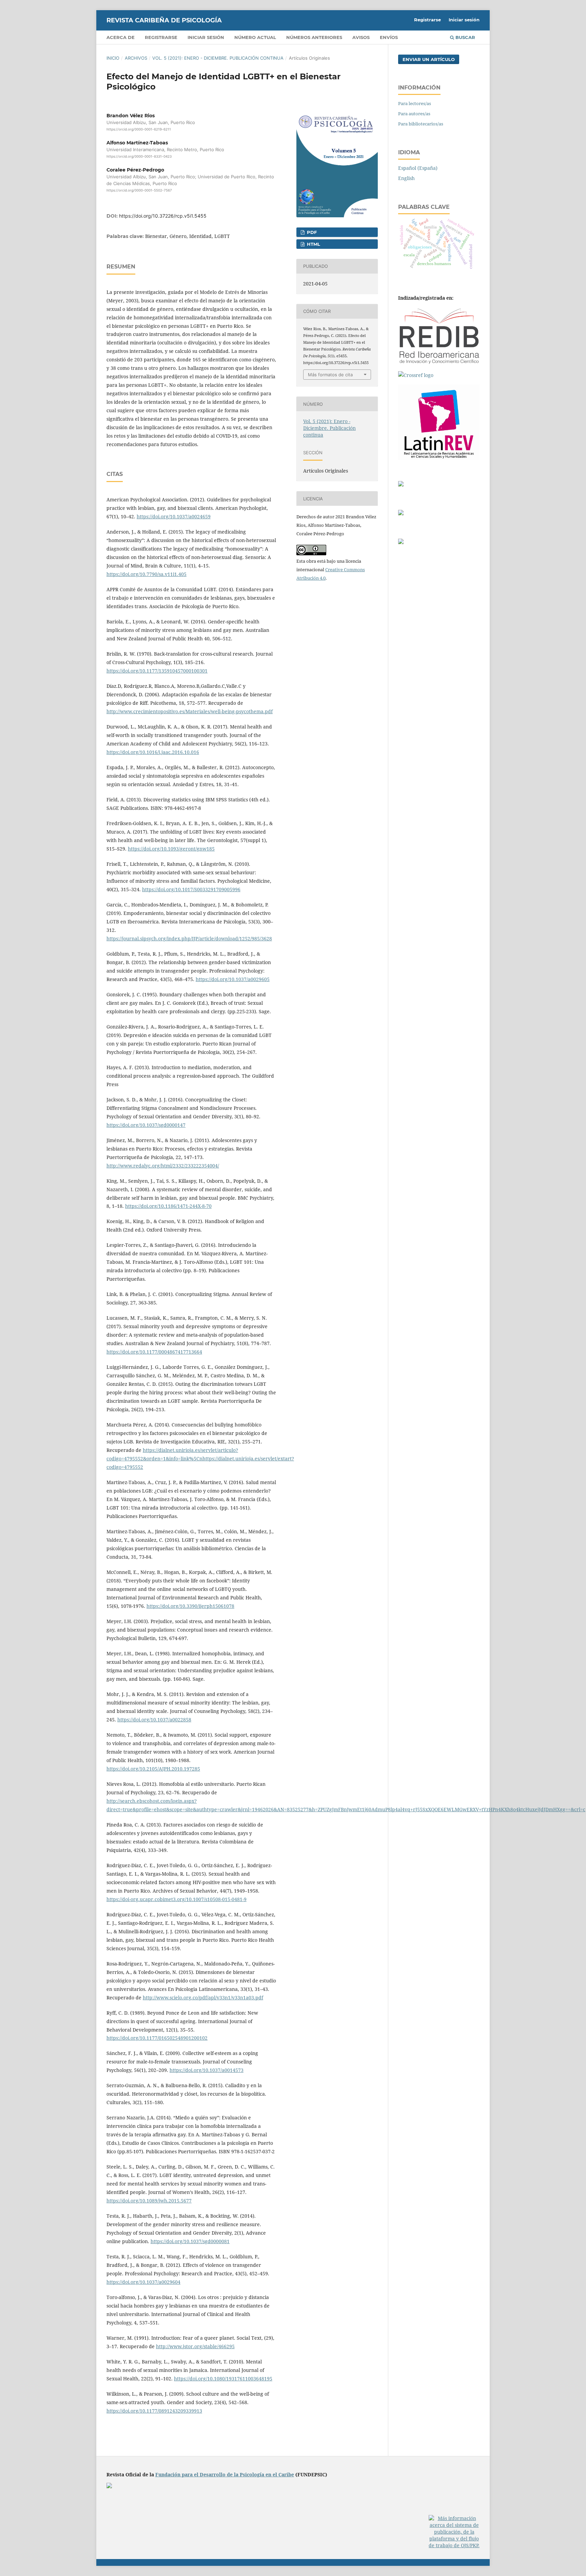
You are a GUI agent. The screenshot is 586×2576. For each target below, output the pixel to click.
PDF (311, 232)
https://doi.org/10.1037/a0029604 (143, 2282)
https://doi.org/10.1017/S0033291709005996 (191, 889)
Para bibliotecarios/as (421, 124)
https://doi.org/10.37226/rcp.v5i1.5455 (163, 216)
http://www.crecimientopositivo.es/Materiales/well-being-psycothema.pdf (190, 711)
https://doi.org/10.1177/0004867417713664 (154, 1352)
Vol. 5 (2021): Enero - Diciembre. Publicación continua (218, 58)
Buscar (465, 37)
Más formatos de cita (330, 375)
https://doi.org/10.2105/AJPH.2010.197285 (153, 1769)
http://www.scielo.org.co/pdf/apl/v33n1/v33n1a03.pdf (203, 1998)
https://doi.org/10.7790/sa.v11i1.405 (146, 574)
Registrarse (161, 37)
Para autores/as (414, 114)
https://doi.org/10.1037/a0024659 (174, 516)
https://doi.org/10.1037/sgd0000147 (146, 1125)
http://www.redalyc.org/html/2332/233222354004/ (163, 1166)
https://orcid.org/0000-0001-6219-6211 (139, 129)
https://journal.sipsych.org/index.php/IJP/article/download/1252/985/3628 (189, 938)
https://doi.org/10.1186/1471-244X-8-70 (168, 1206)
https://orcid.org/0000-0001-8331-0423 (139, 156)
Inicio (113, 58)
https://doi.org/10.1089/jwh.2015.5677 (149, 2201)
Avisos (361, 37)
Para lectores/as (415, 103)
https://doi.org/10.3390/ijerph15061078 (190, 1606)
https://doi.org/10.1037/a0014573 (207, 2070)
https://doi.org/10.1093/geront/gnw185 (171, 849)
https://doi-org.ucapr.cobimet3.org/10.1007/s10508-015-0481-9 (177, 1899)
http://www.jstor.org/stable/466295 (195, 2346)
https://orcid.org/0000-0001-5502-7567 (139, 191)
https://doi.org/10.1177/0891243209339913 (154, 2411)
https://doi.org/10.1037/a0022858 (154, 1720)
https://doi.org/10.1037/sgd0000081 (190, 2241)
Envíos (389, 37)
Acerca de (121, 37)
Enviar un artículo (429, 59)
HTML (313, 244)
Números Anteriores (314, 37)
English (406, 178)
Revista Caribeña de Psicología (164, 20)
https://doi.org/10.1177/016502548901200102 (157, 2038)
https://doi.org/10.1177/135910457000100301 (157, 671)
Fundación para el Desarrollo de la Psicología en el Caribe (225, 2474)
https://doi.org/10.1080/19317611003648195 (223, 2379)
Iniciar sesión (206, 37)
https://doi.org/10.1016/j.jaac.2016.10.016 (153, 752)
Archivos (136, 58)
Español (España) (418, 168)
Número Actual (255, 37)
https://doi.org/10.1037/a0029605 (233, 979)
